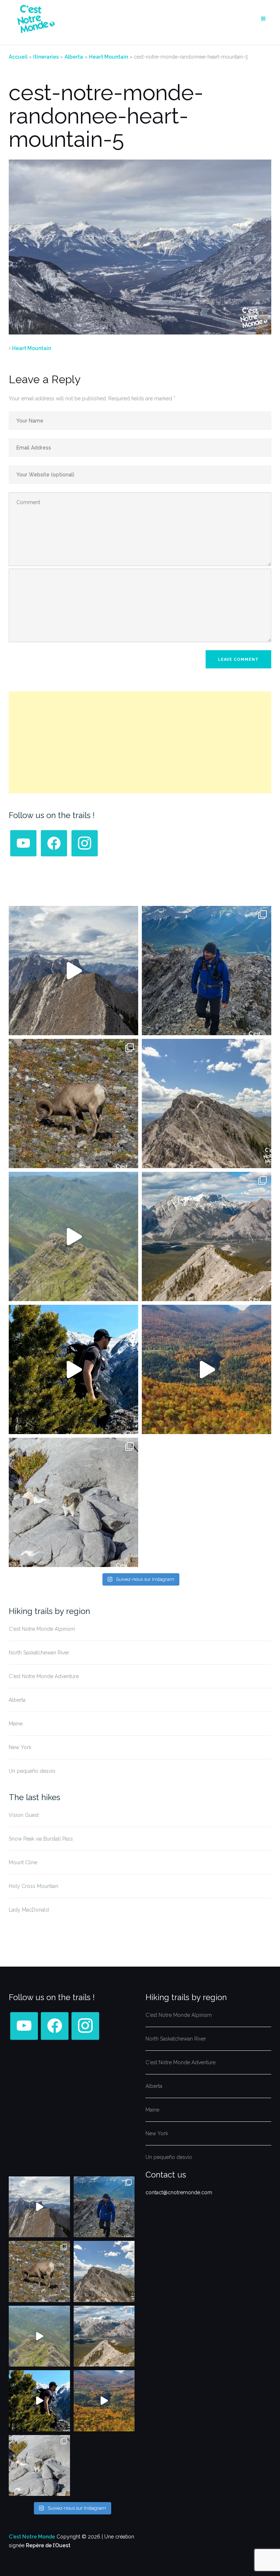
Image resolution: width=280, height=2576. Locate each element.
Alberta (74, 57)
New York (20, 1747)
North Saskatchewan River (39, 1653)
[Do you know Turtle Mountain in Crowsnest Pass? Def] (207, 1104)
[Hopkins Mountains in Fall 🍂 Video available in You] (207, 1369)
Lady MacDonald (29, 1910)
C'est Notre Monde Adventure (44, 1676)
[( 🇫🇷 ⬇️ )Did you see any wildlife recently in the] (73, 1104)
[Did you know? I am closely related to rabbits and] (73, 1502)
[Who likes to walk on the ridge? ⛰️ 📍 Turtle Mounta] (73, 1236)
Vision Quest (24, 1815)
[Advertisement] (140, 742)
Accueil (18, 57)
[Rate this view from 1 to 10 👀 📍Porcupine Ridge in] (207, 1236)
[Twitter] (54, 843)
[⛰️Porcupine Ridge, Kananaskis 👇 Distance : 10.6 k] (73, 1369)
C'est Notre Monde (32, 2537)
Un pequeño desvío (32, 1771)
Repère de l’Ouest (48, 2545)
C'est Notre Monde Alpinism (42, 1629)
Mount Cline (23, 1862)
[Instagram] (85, 843)
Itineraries (46, 57)
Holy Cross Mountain (34, 1886)
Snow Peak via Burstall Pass (41, 1839)
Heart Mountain (108, 57)
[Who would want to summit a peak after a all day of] (73, 971)
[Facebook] (23, 843)
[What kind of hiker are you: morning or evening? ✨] (207, 971)
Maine (16, 1724)
